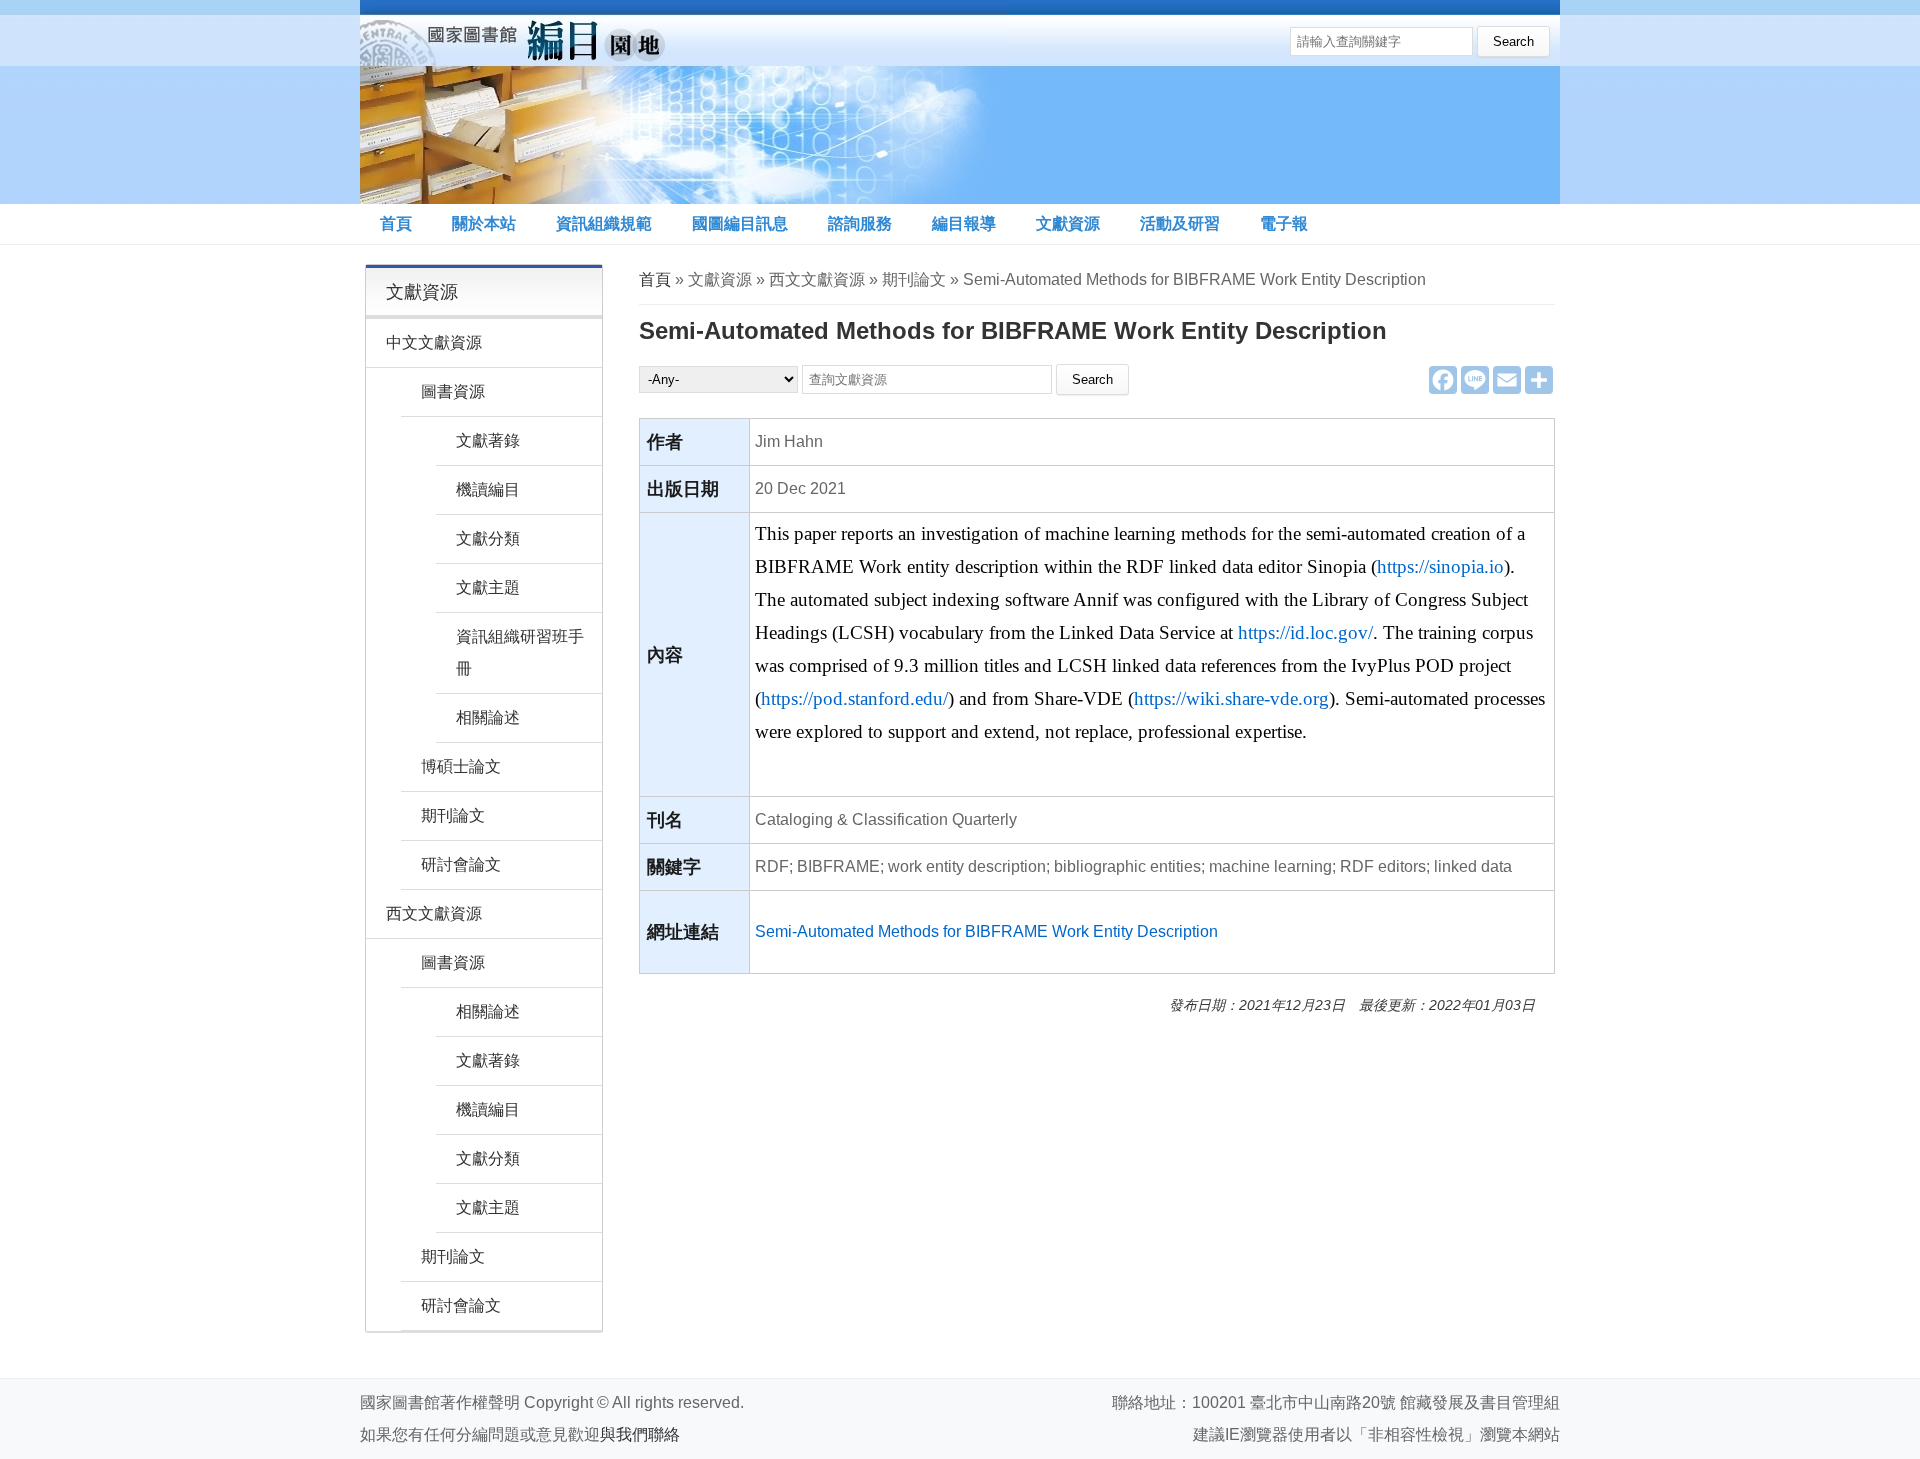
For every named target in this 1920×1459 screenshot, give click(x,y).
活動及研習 (1180, 223)
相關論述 (488, 717)
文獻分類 (488, 538)
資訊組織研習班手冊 (520, 652)
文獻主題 (488, 587)
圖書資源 (453, 391)
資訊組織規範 (604, 223)
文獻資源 (1068, 223)
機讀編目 (488, 489)
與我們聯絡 (640, 1434)
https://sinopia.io (1440, 566)
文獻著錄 (488, 440)
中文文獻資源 (434, 342)
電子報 (1284, 223)
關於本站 (484, 223)
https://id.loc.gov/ (1305, 632)
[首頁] (684, 102)
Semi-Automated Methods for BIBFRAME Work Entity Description (986, 931)
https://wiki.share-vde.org (1231, 698)
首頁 (396, 223)
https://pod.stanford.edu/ (854, 698)
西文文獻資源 (434, 913)
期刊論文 (453, 815)
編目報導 (964, 223)
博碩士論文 (461, 766)
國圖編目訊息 (740, 223)
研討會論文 (461, 864)
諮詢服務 (860, 223)
